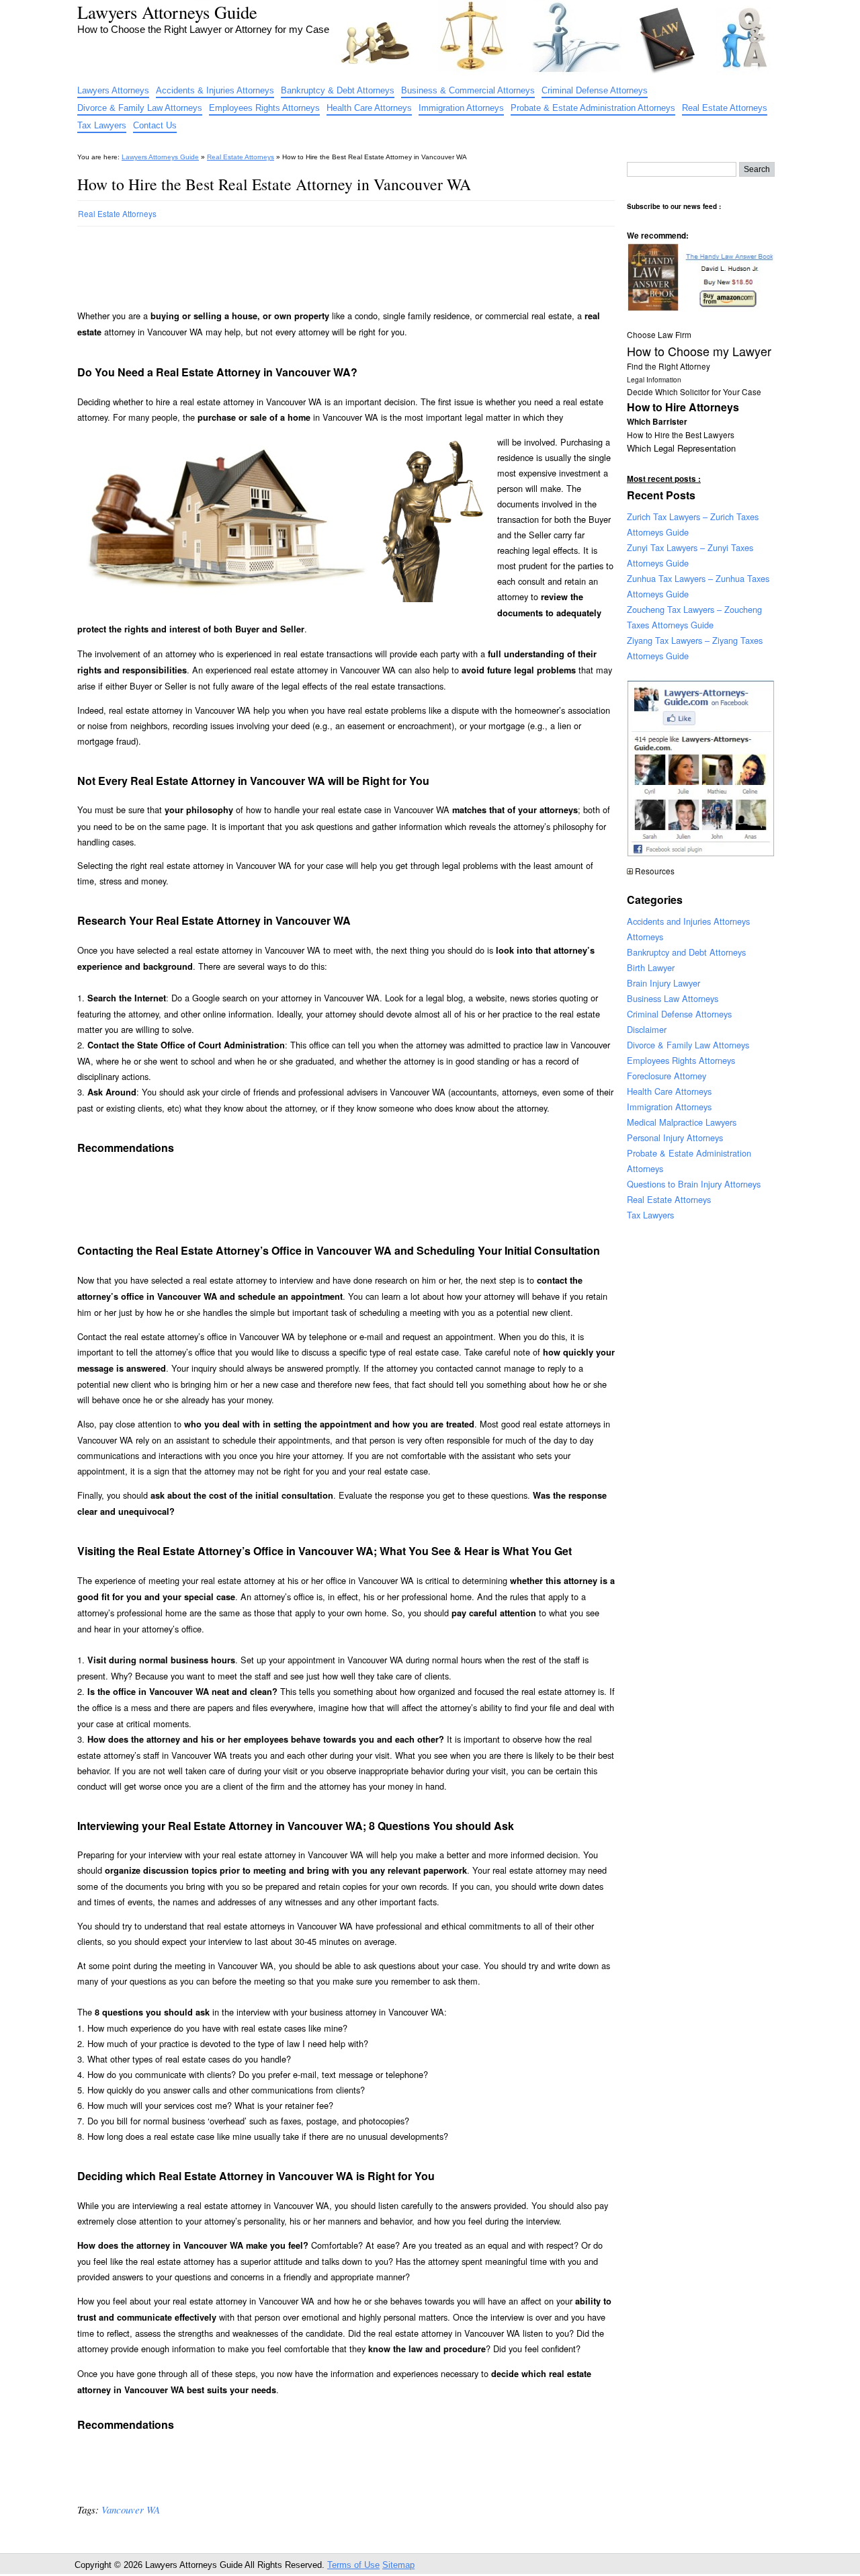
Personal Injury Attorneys (675, 1137)
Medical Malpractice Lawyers (682, 1122)
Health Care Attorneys (369, 108)
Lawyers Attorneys (113, 90)
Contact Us (155, 125)
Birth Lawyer (651, 967)
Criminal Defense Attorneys (595, 90)
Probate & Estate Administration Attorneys (593, 108)
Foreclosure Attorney (666, 1076)
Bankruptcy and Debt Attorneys (686, 952)
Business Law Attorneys (673, 998)
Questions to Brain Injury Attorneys (694, 1184)
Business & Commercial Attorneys (468, 90)
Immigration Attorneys (461, 108)
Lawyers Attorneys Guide (167, 12)
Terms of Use (353, 2565)
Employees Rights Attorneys (264, 108)
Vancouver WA (131, 2509)
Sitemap (398, 2565)
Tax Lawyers (102, 125)
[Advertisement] (322, 262)
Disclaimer (647, 1029)
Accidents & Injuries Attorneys (215, 90)
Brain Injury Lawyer (663, 983)
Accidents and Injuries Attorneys (688, 921)
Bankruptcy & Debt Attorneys (338, 90)
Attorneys (645, 937)
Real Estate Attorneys (725, 108)
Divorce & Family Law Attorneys (140, 108)
